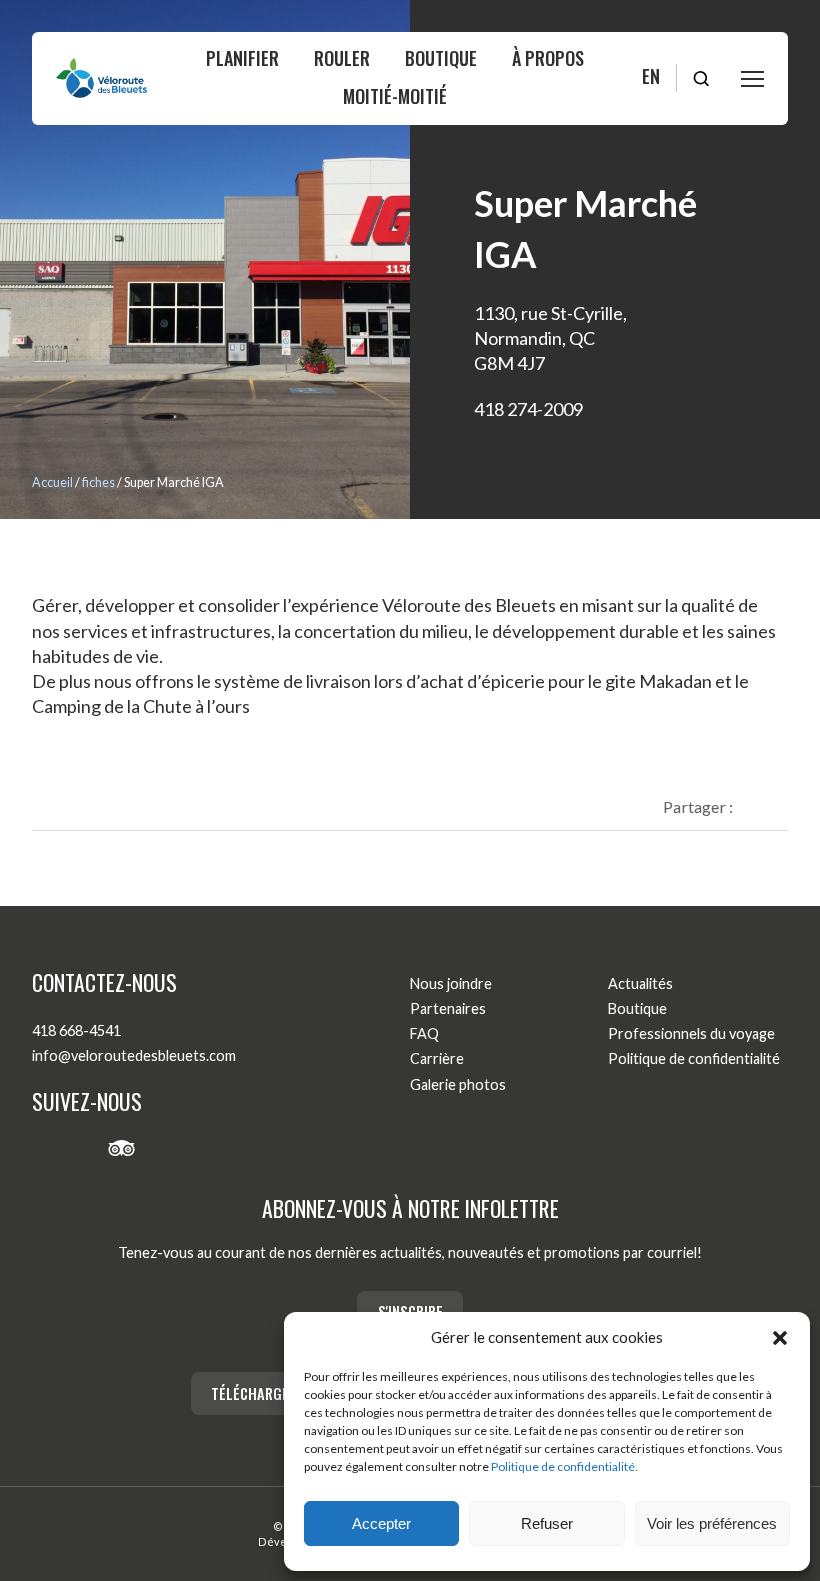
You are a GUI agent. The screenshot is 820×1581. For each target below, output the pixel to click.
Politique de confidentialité (694, 1058)
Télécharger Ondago (281, 1393)
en (651, 76)
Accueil (52, 482)
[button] (780, 1338)
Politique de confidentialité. (564, 1466)
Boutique (441, 58)
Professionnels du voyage (691, 1033)
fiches (98, 482)
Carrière (437, 1058)
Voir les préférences (712, 1523)
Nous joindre (451, 983)
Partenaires (448, 1008)
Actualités (640, 983)
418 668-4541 (76, 1030)
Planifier (242, 58)
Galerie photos (458, 1084)
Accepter (381, 1523)
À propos (548, 58)
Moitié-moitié (395, 96)
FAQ (424, 1033)
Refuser (547, 1523)
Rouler (342, 58)
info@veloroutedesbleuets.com (134, 1055)
